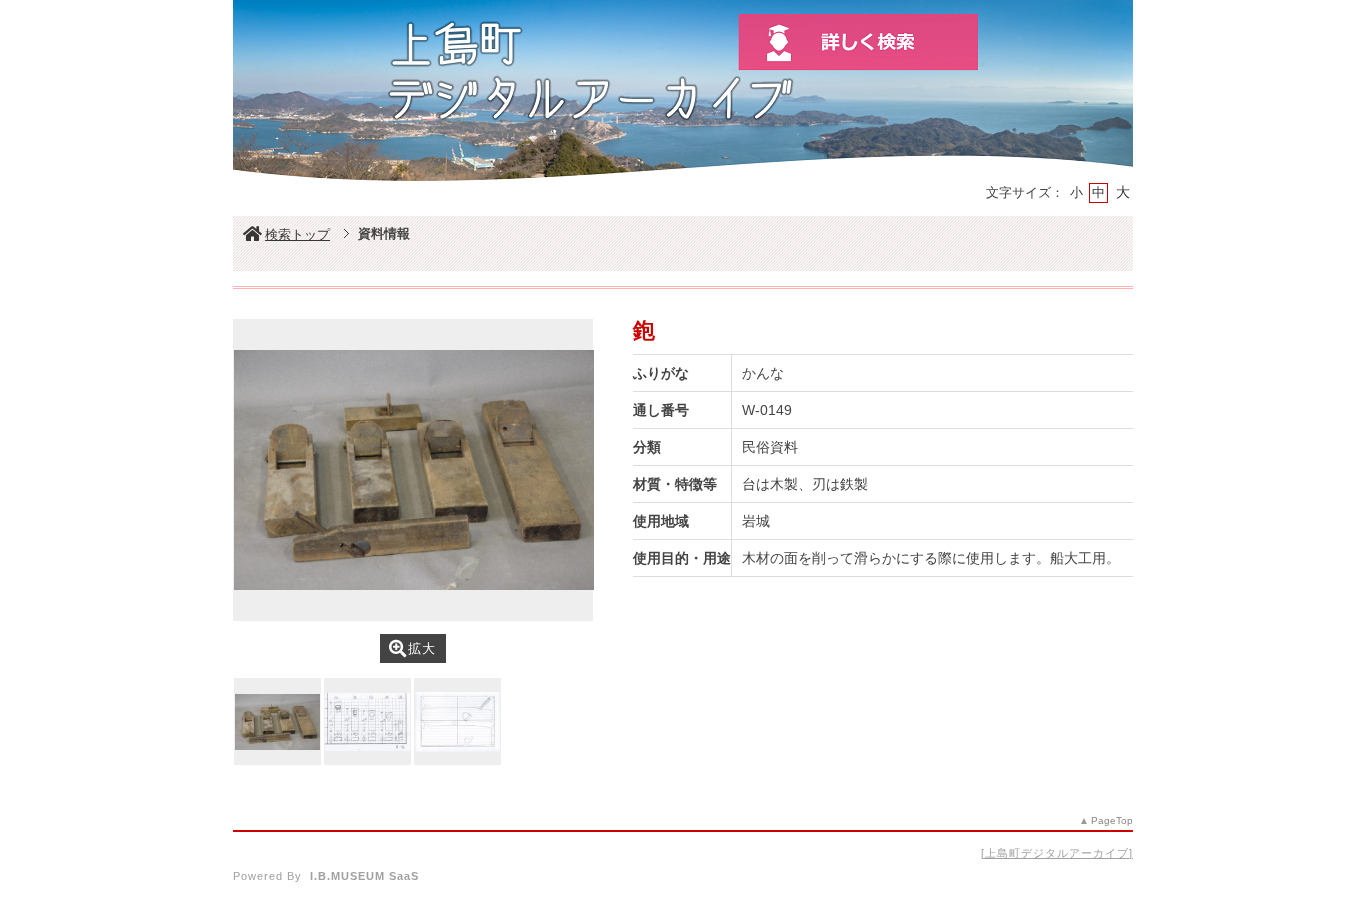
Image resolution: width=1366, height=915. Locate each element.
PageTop (1112, 820)
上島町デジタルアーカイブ (1057, 853)
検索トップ (297, 234)
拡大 (422, 648)
